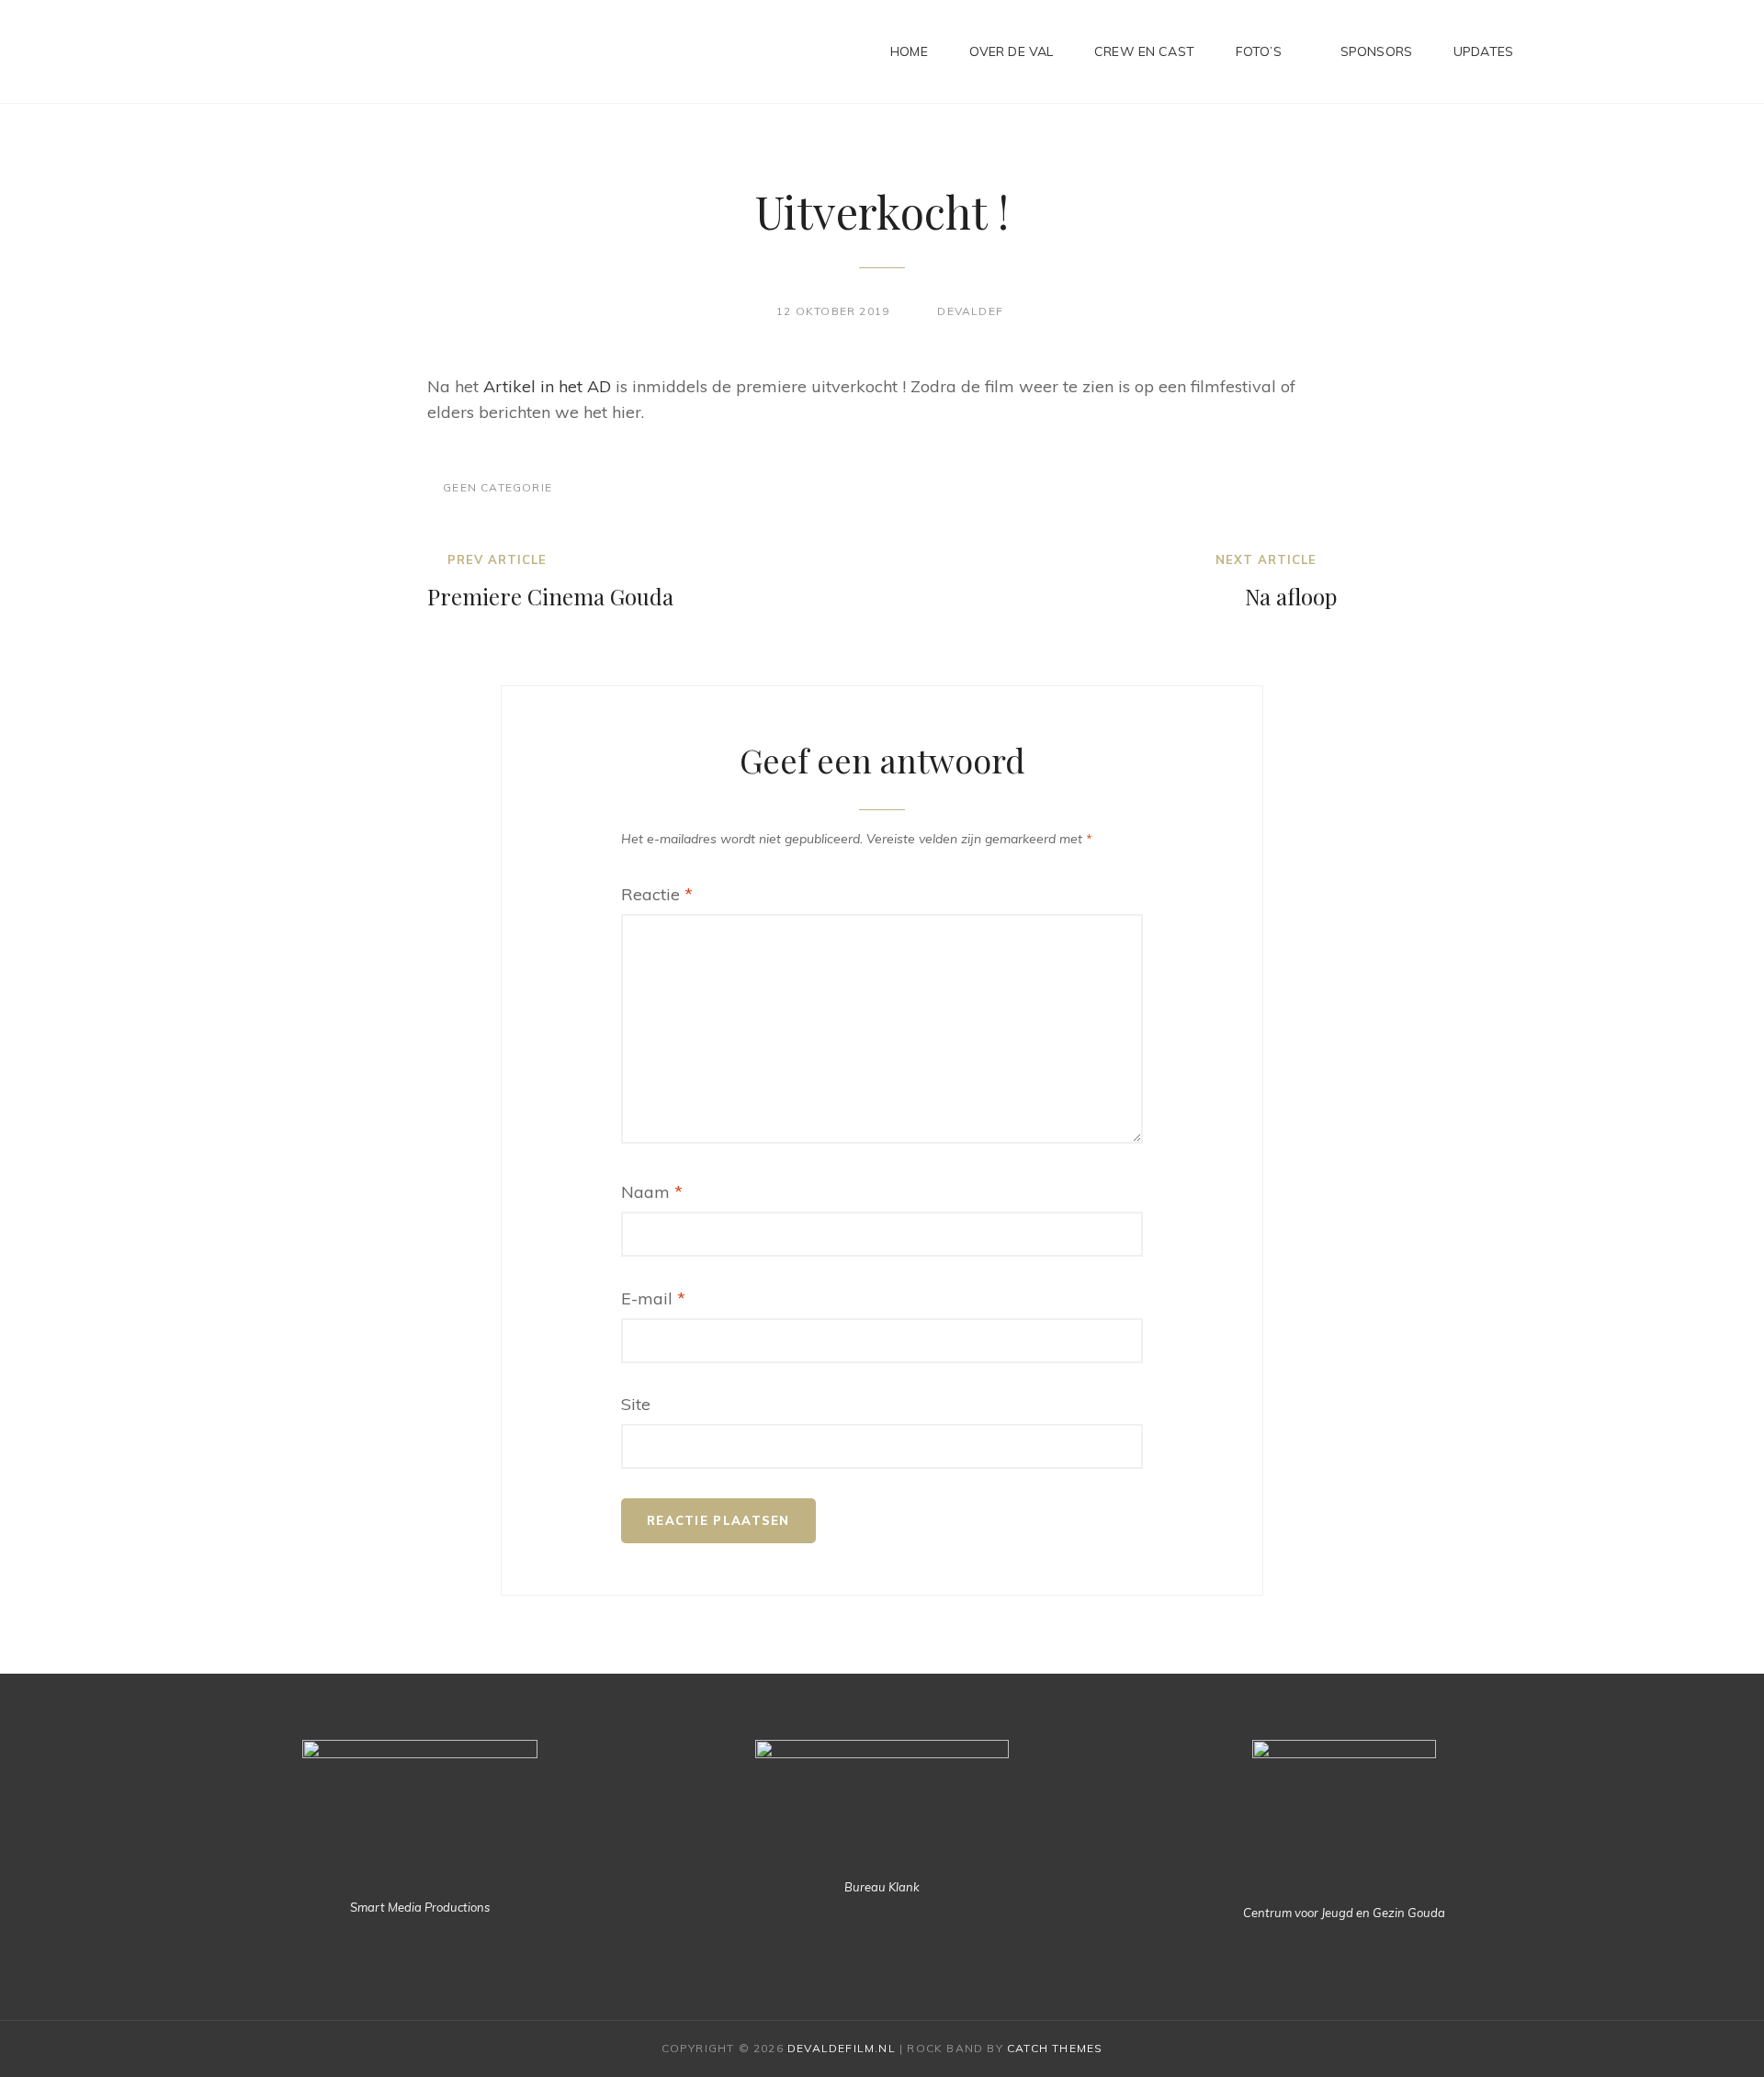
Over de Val (1012, 51)
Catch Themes (1055, 2048)
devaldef (970, 311)
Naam (652, 1192)
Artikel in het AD (547, 386)
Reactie (657, 894)
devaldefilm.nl (842, 2048)
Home (909, 51)
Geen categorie (498, 487)
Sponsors (1376, 51)
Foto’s (1259, 51)
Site (636, 1404)
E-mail (653, 1298)
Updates (1483, 51)
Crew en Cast (1144, 51)
